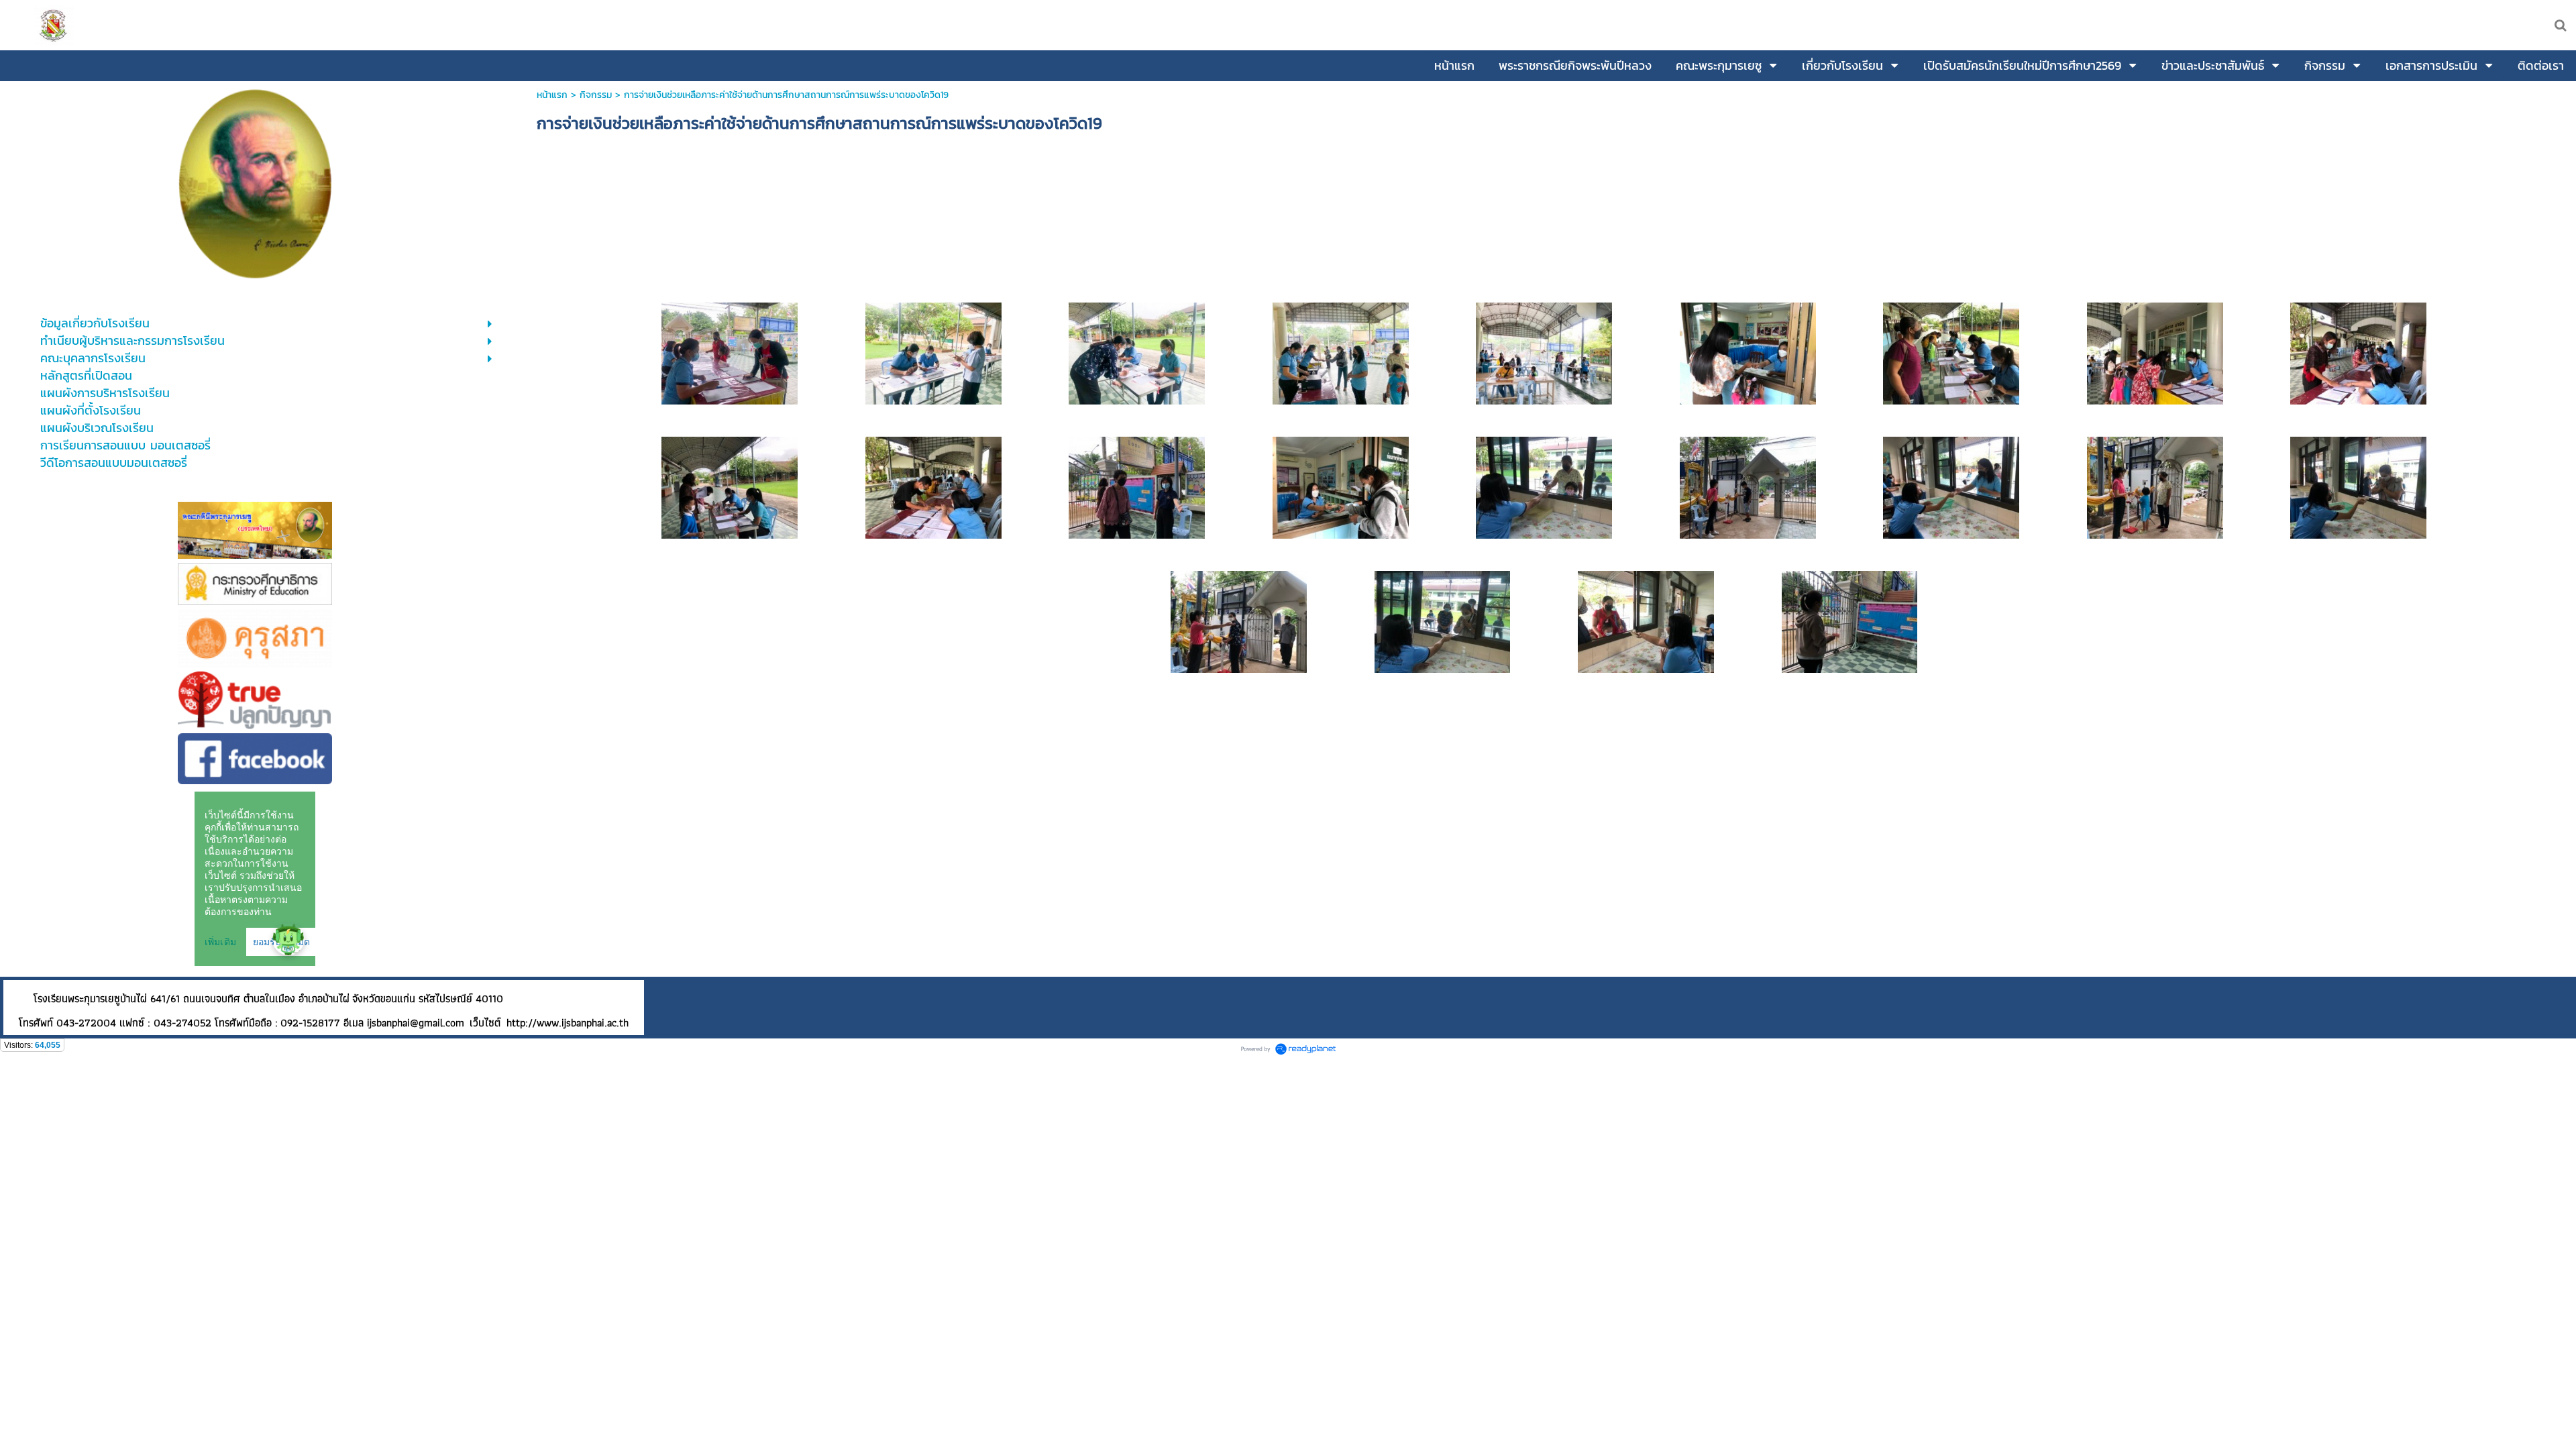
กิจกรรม (596, 95)
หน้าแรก (552, 95)
